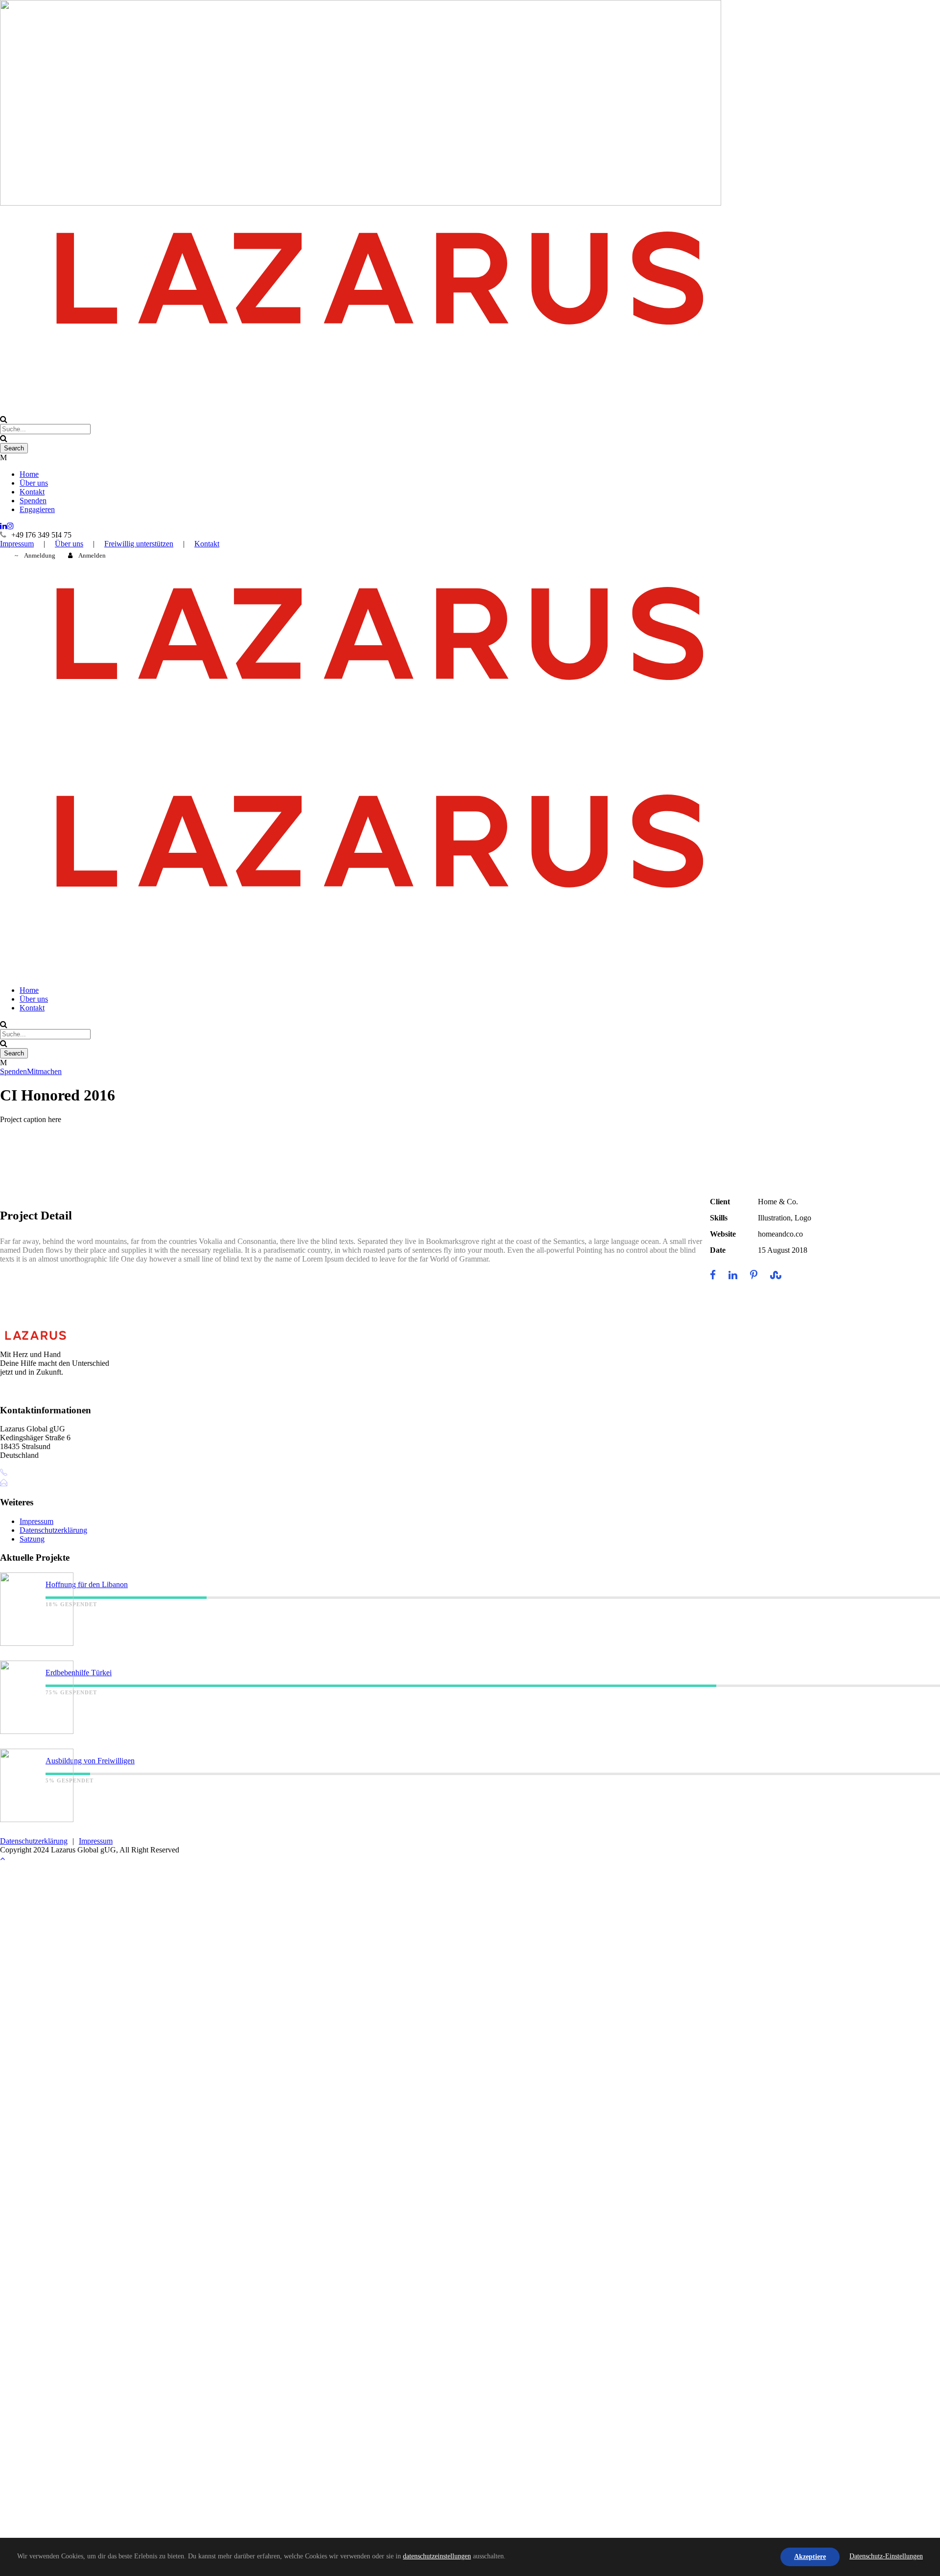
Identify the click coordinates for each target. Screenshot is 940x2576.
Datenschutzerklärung (53, 1530)
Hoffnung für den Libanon (87, 1584)
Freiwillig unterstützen (139, 544)
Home (29, 474)
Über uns (34, 483)
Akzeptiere (810, 2557)
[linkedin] (3, 526)
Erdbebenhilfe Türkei (79, 1673)
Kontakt (32, 492)
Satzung (32, 1539)
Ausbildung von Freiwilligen (90, 1761)
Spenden (33, 501)
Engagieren (37, 509)
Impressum (17, 544)
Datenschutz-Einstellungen (886, 2556)
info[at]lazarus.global (45, 1483)
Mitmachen (44, 1071)
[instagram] (10, 526)
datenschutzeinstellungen (437, 2556)
